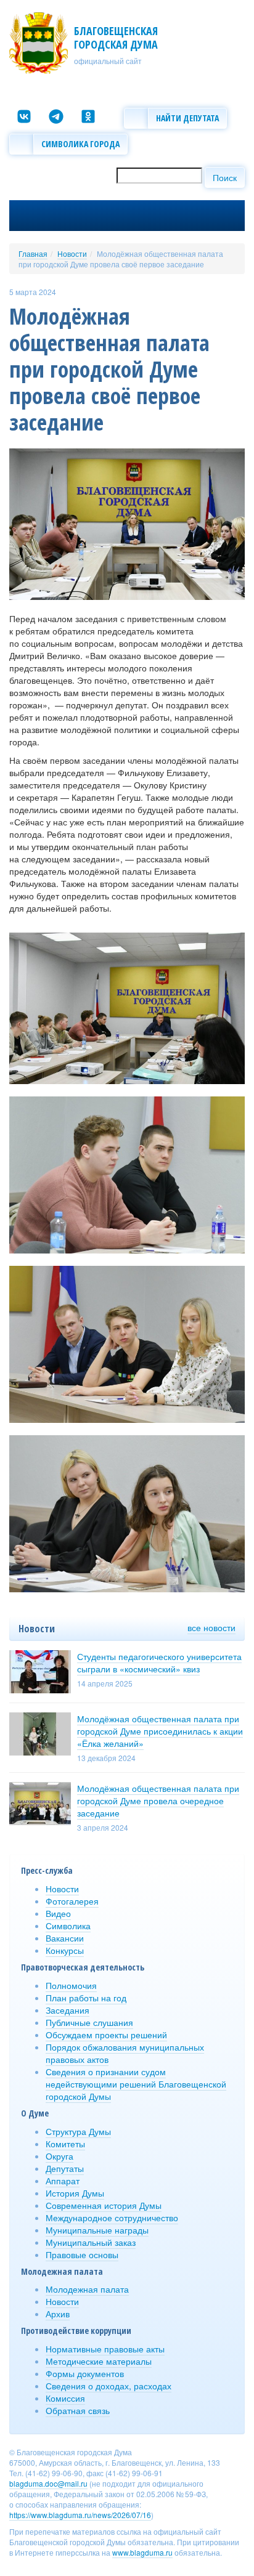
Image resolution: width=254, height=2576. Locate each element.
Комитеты (65, 2144)
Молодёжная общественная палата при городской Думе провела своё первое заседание (121, 259)
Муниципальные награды (97, 2230)
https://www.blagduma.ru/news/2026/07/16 (80, 2515)
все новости (211, 1627)
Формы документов (85, 2373)
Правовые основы (82, 2254)
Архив (58, 2314)
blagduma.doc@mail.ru (48, 2483)
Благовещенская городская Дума (116, 38)
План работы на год (86, 1998)
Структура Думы (78, 2131)
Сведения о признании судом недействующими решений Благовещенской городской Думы (136, 2084)
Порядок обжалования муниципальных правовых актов (125, 2053)
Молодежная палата (87, 2289)
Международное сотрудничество (112, 2218)
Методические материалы (99, 2361)
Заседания (68, 2010)
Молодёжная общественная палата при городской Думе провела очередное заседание (158, 1800)
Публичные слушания (89, 2022)
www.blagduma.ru (142, 2552)
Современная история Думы (104, 2205)
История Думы (75, 2193)
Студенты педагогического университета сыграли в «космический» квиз (159, 1663)
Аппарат (63, 2181)
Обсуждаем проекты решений (106, 2035)
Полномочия (71, 1985)
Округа (59, 2156)
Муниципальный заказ (91, 2242)
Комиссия (65, 2398)
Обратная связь (78, 2410)
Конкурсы (65, 1950)
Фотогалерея (72, 1901)
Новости (72, 253)
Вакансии (65, 1938)
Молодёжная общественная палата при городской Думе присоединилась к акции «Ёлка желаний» (160, 1731)
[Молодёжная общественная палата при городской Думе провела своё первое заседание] (127, 523)
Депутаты (65, 2168)
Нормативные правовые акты (105, 2349)
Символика (68, 1926)
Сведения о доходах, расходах (109, 2386)
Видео (58, 1913)
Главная (33, 253)
